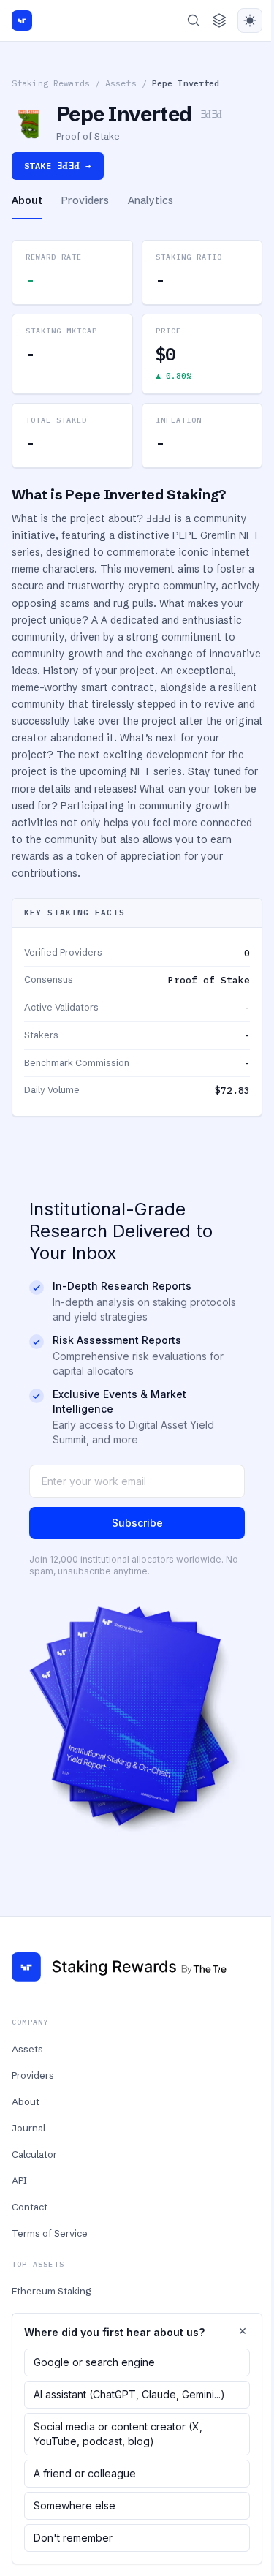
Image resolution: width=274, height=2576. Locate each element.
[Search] (194, 20)
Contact (30, 2207)
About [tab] (27, 200)
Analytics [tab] (151, 200)
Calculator (34, 2154)
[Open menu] (219, 20)
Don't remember (73, 2538)
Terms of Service (50, 2233)
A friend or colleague (85, 2473)
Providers (33, 2075)
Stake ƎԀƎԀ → (58, 166)
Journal (28, 2128)
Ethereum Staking (51, 2291)
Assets (121, 83)
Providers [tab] (85, 200)
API (19, 2180)
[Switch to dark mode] (250, 20)
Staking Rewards (51, 83)
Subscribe (137, 1523)
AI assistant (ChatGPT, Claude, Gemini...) (129, 2394)
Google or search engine (94, 2362)
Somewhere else (75, 2505)
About (26, 2101)
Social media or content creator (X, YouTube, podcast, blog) (118, 2434)
